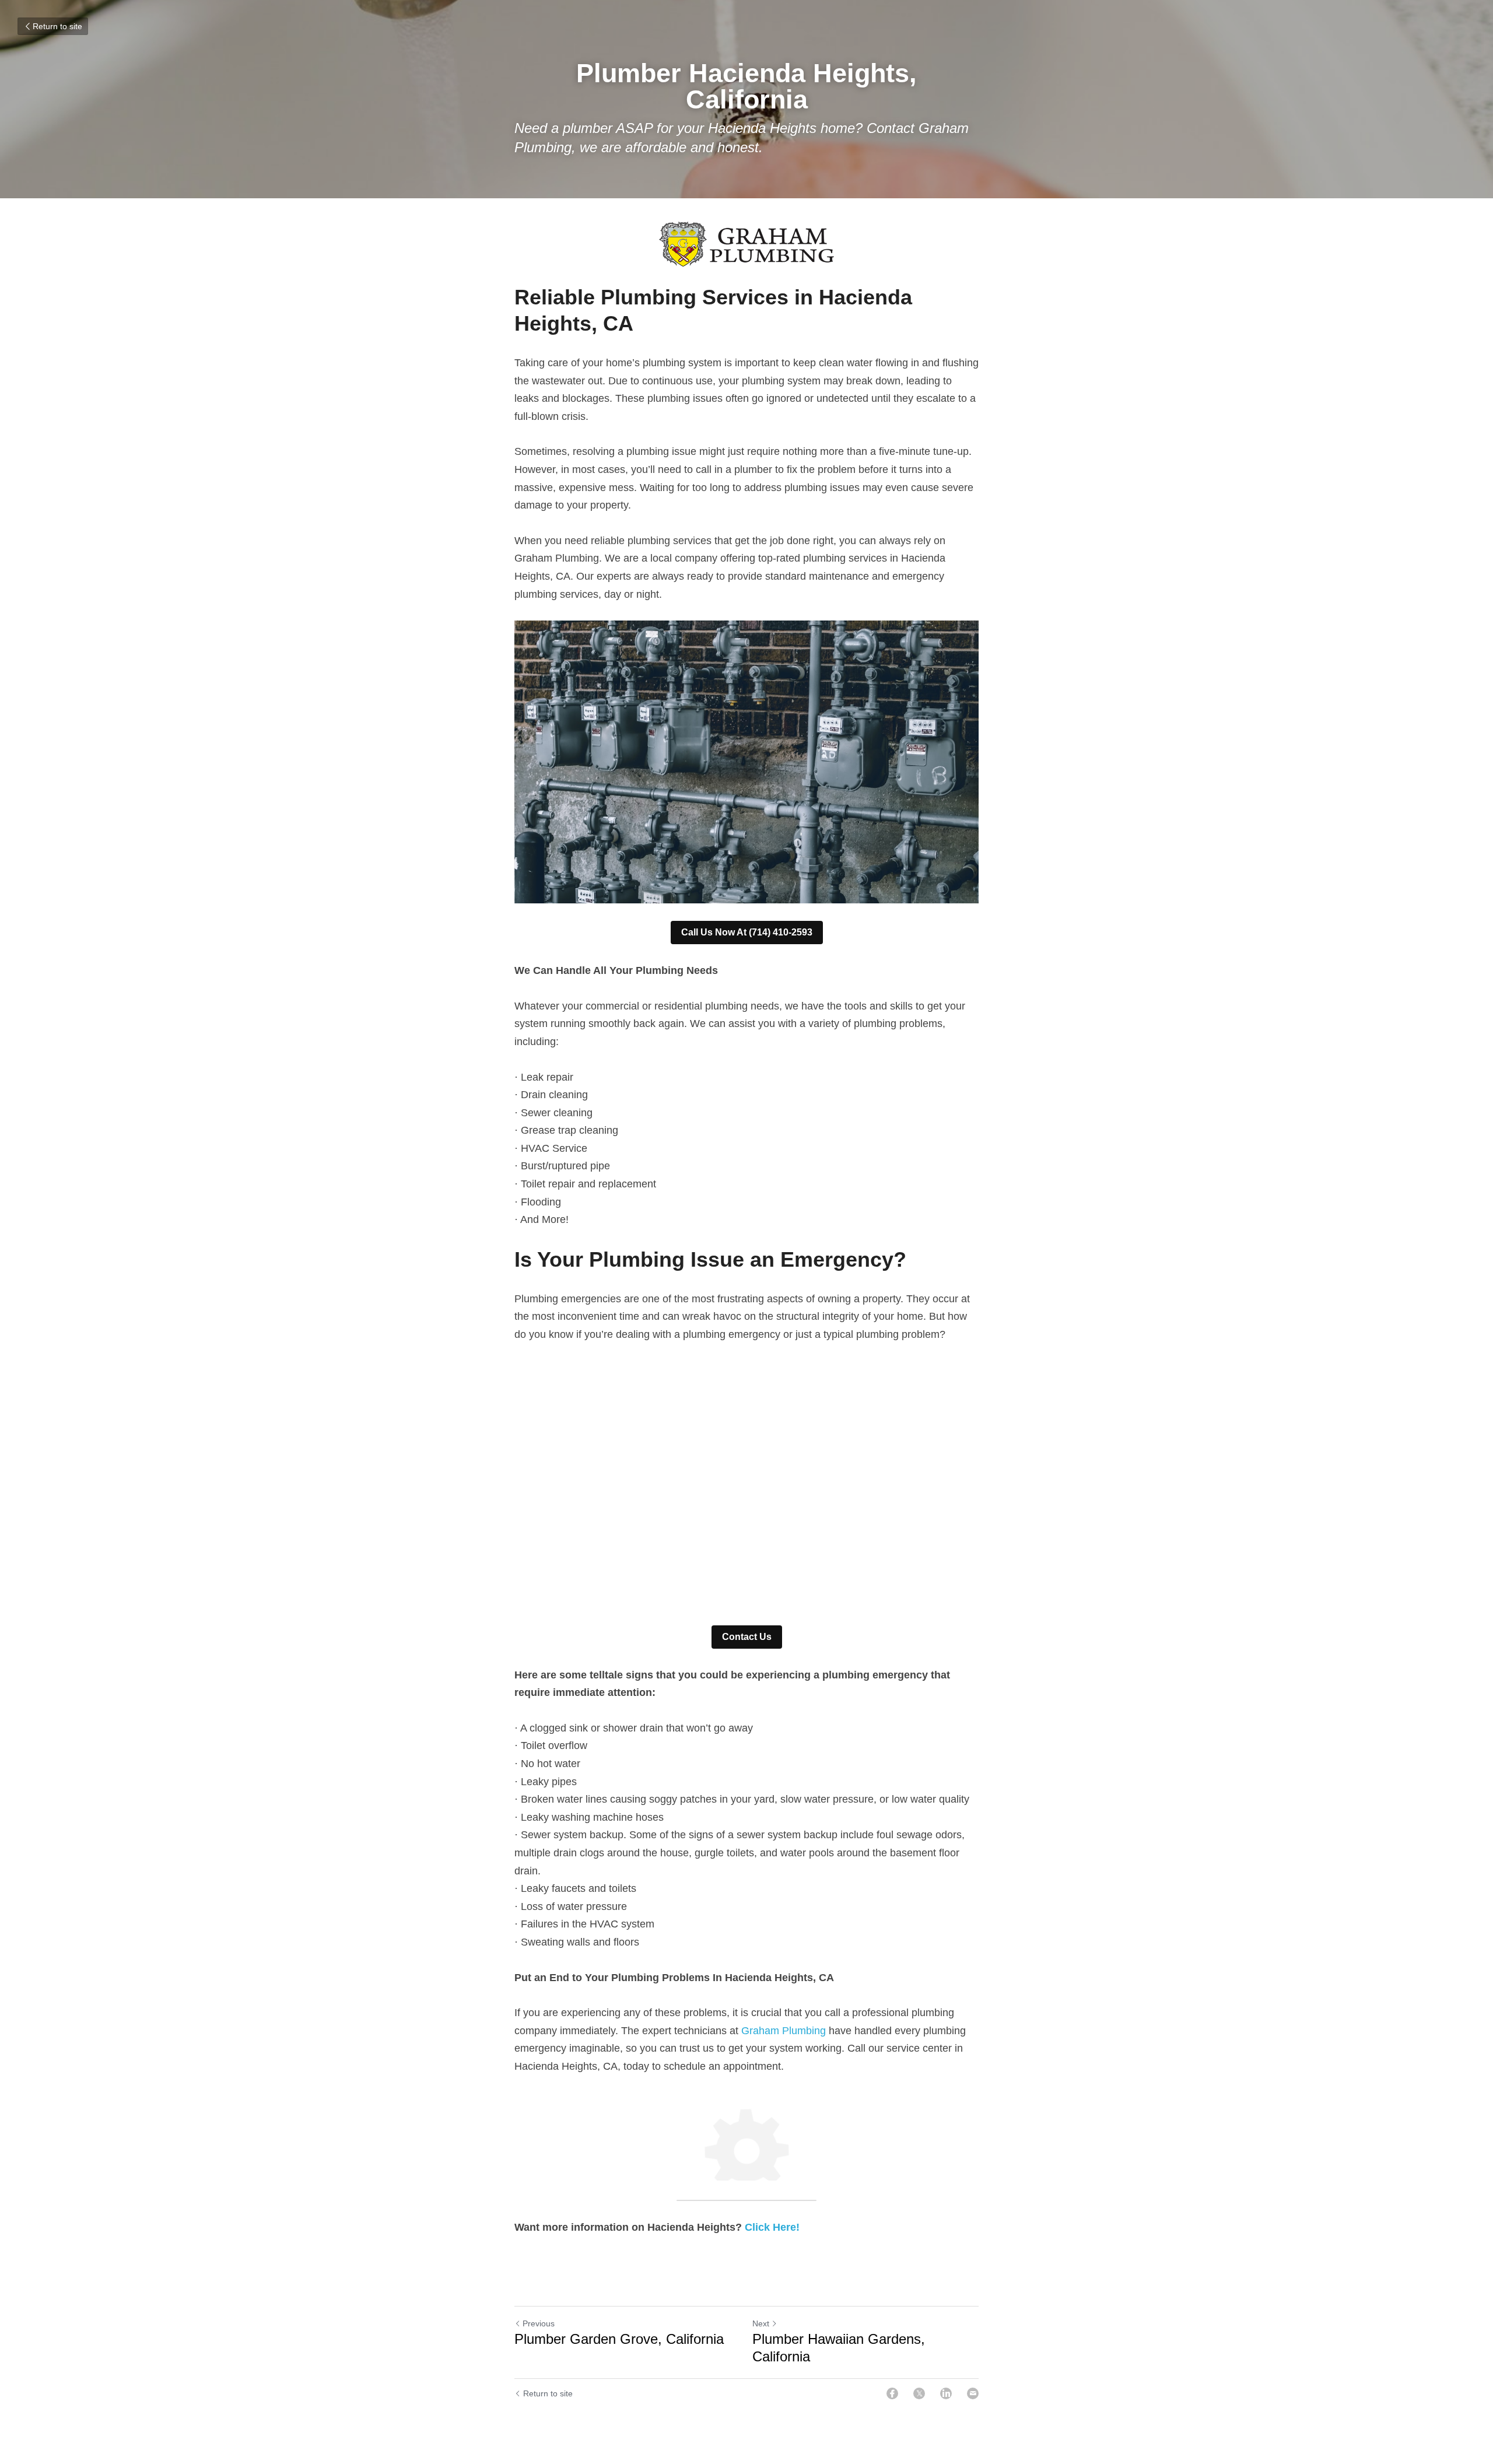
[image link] (746, 244)
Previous (539, 2323)
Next (761, 2323)
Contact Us (747, 1637)
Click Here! (772, 2227)
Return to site (57, 26)
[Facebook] (892, 2393)
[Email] (973, 2393)
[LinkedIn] (946, 2393)
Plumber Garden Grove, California (619, 2339)
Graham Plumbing (784, 2031)
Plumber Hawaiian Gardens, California (839, 2348)
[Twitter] (919, 2393)
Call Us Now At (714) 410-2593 (747, 932)
